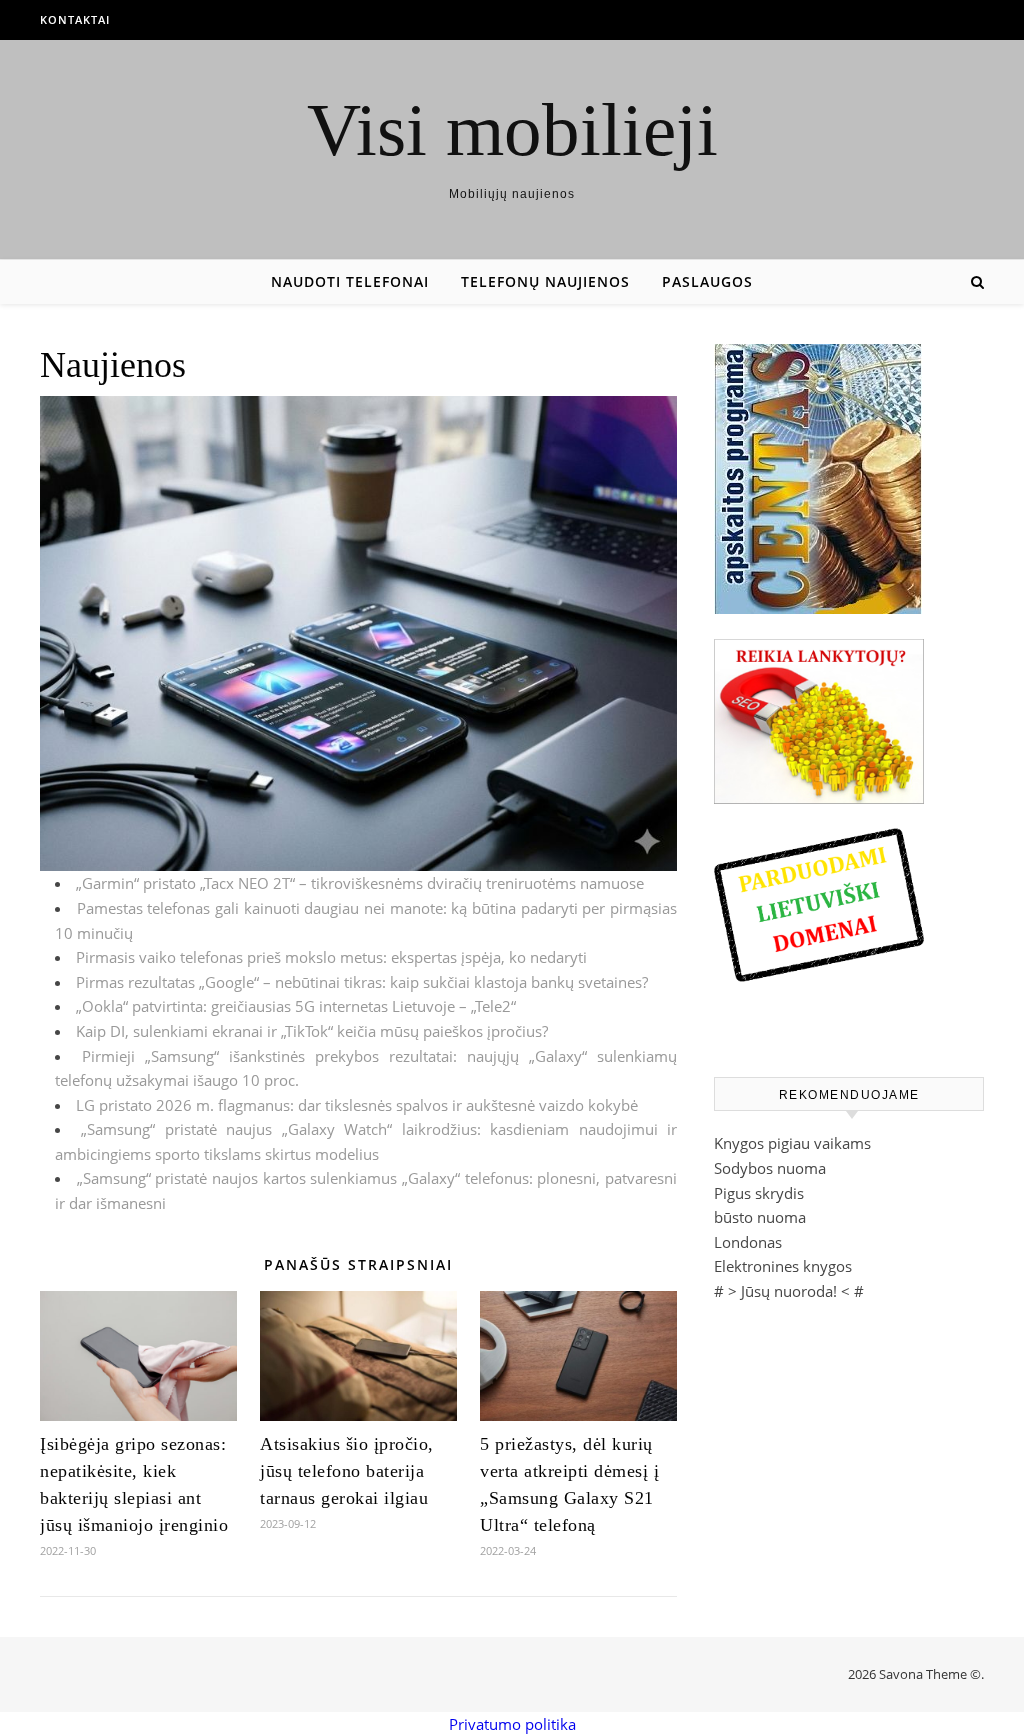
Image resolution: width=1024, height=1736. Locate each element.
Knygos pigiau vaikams (792, 1143)
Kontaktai (75, 19)
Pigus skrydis (759, 1193)
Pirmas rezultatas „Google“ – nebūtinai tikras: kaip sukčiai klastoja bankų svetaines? (362, 982)
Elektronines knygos (783, 1266)
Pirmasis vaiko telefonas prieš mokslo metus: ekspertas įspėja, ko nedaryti (331, 957)
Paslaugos (707, 281)
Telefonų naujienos (545, 281)
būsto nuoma (760, 1217)
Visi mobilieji (512, 129)
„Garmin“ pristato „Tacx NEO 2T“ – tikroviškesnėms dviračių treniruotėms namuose (360, 883)
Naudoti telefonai (350, 281)
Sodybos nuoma (770, 1168)
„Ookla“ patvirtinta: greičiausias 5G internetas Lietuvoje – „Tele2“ (296, 1006)
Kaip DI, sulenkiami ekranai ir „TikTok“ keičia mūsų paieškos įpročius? (312, 1031)
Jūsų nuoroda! (789, 1291)
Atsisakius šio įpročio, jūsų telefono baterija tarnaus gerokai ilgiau (347, 1471)
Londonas (748, 1242)
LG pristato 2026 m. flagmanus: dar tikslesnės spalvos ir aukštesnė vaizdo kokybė (357, 1105)
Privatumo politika (512, 1724)
